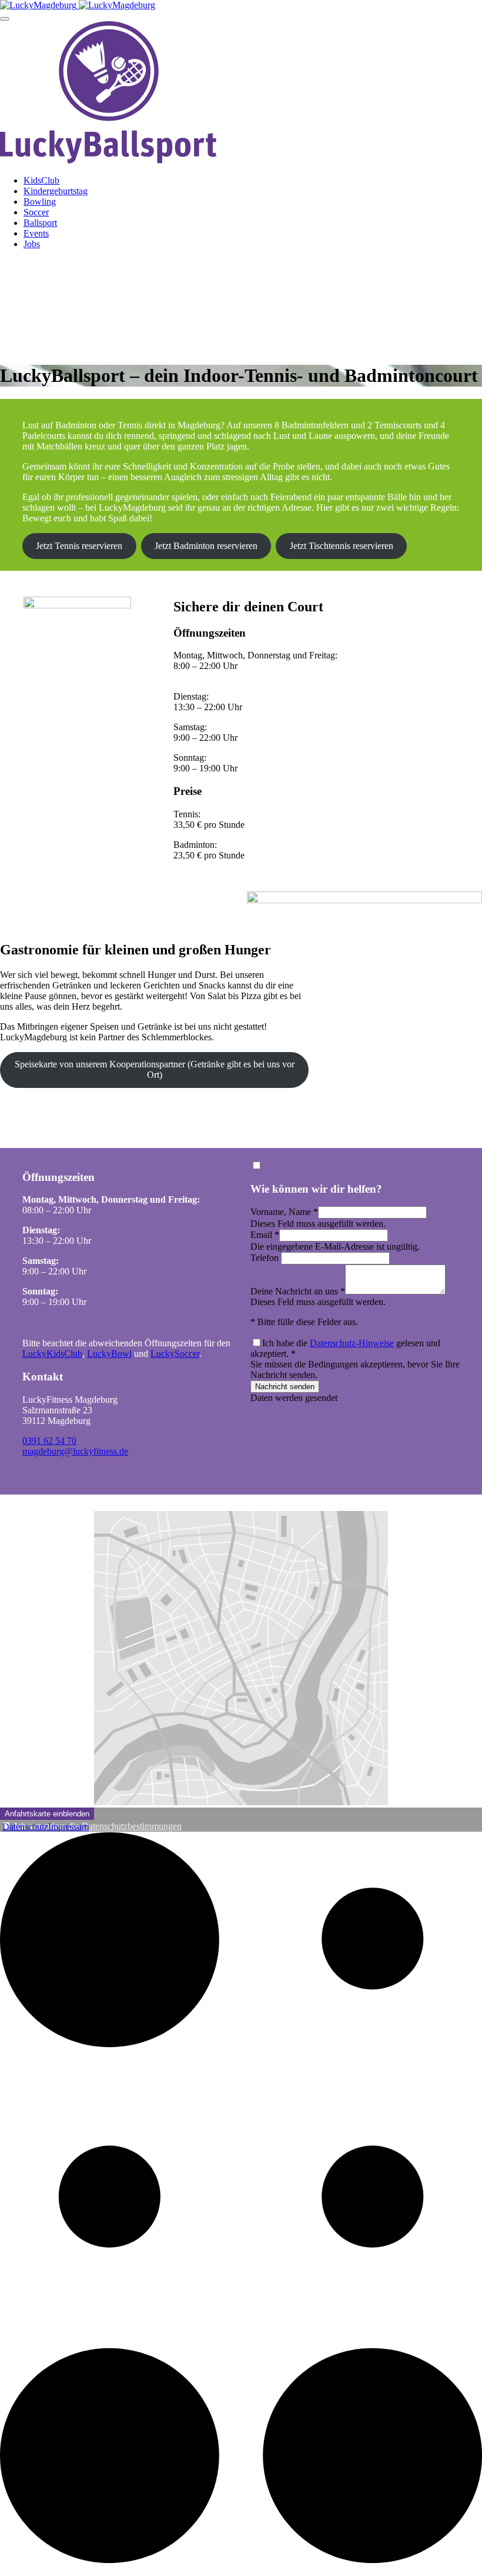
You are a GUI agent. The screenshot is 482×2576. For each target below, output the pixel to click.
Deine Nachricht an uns (298, 1291)
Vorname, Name (284, 1212)
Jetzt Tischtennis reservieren (342, 546)
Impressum (68, 1827)
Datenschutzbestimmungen (132, 1826)
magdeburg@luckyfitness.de (75, 1451)
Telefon (266, 1258)
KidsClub (41, 180)
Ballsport (40, 223)
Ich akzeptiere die (98, 1826)
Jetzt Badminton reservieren (206, 546)
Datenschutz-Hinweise (352, 1343)
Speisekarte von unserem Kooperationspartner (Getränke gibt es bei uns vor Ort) (155, 1069)
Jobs (32, 244)
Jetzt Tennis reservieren (79, 546)
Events (36, 233)
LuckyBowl (109, 1354)
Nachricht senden (285, 1387)
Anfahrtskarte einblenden (47, 1814)
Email (265, 1235)
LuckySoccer (175, 1354)
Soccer (36, 212)
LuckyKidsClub (52, 1354)
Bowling (40, 202)
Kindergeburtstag (56, 191)
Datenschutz (25, 1827)
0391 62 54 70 (49, 1441)
